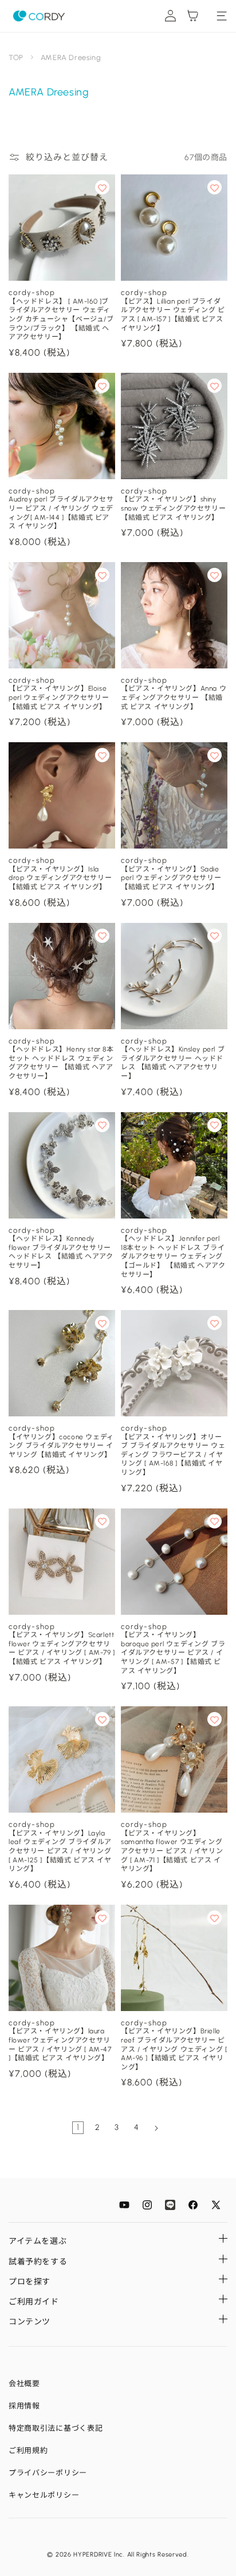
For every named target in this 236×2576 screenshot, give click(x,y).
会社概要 (24, 2384)
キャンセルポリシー (44, 2495)
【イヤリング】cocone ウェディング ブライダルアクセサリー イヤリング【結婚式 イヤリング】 (61, 1446)
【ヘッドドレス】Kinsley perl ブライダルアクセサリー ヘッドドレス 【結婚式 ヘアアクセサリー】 (173, 1063)
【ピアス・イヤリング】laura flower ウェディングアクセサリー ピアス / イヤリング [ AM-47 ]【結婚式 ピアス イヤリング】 (60, 2045)
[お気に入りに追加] (102, 187)
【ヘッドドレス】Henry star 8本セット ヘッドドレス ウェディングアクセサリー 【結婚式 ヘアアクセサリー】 (61, 1063)
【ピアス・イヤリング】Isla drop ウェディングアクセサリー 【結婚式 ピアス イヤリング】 (60, 878)
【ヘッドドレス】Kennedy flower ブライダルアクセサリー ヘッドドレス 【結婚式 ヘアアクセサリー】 (61, 1252)
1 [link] (78, 2127)
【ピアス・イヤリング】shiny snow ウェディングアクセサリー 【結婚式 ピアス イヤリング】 (173, 508)
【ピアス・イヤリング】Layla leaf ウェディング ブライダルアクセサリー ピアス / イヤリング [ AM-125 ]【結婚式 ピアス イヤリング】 (60, 1851)
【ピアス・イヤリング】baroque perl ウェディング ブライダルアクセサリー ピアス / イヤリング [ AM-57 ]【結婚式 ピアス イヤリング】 (173, 1653)
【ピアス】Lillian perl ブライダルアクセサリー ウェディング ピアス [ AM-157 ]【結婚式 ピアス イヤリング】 (173, 315)
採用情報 (24, 2406)
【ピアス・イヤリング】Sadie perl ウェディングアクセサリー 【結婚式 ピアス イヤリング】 (171, 878)
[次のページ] (156, 2128)
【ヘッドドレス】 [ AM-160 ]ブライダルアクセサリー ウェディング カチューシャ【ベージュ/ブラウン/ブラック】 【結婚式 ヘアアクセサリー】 (61, 319)
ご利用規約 (28, 2450)
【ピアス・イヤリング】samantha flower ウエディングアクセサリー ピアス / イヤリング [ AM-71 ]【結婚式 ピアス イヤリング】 (172, 1851)
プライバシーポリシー (48, 2473)
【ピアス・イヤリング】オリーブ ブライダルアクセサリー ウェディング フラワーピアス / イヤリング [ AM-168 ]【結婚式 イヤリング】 (173, 1455)
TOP (16, 57)
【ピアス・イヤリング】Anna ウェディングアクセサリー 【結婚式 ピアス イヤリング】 (174, 697)
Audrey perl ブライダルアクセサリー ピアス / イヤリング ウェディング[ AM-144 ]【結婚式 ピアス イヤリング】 (61, 513)
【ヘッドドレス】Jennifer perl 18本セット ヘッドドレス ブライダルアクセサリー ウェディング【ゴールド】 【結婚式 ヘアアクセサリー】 (173, 1256)
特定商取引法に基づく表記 (56, 2428)
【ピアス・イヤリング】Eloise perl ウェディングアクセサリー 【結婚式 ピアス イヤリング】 (59, 697)
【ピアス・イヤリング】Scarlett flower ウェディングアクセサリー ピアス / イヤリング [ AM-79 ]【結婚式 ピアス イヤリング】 (62, 1648)
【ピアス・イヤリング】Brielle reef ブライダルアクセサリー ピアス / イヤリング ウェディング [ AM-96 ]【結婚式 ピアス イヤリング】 (174, 2049)
